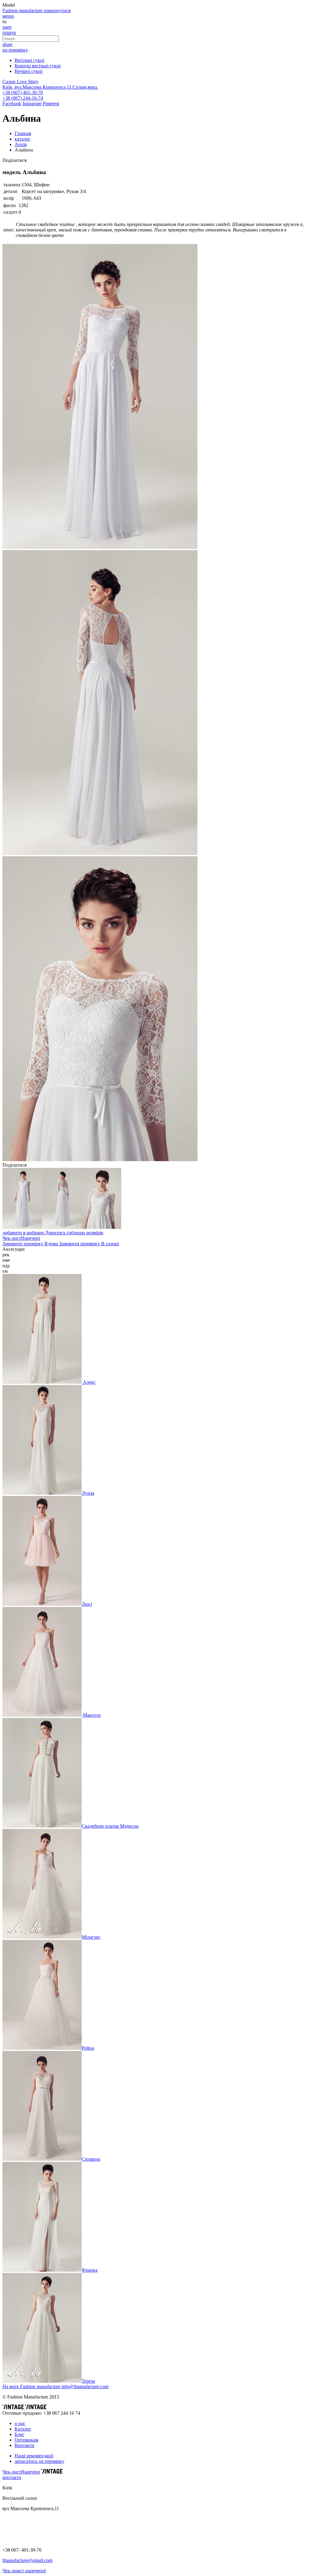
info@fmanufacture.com (85, 2386)
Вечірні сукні (28, 71)
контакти (12, 2477)
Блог (19, 2434)
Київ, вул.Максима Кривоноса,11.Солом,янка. (50, 87)
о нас (20, 2423)
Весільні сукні (29, 60)
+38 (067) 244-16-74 (23, 98)
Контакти (25, 2445)
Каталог (23, 2429)
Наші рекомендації (34, 2456)
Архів (21, 144)
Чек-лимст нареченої (24, 2571)
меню (8, 16)
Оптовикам (27, 2440)
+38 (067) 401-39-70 (23, 93)
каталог (23, 139)
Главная (23, 133)
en (9, 27)
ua (5, 27)
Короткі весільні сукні (38, 66)
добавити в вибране (24, 1233)
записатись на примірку (39, 2461)
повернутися (57, 11)
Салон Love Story (20, 82)
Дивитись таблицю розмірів (74, 1233)
